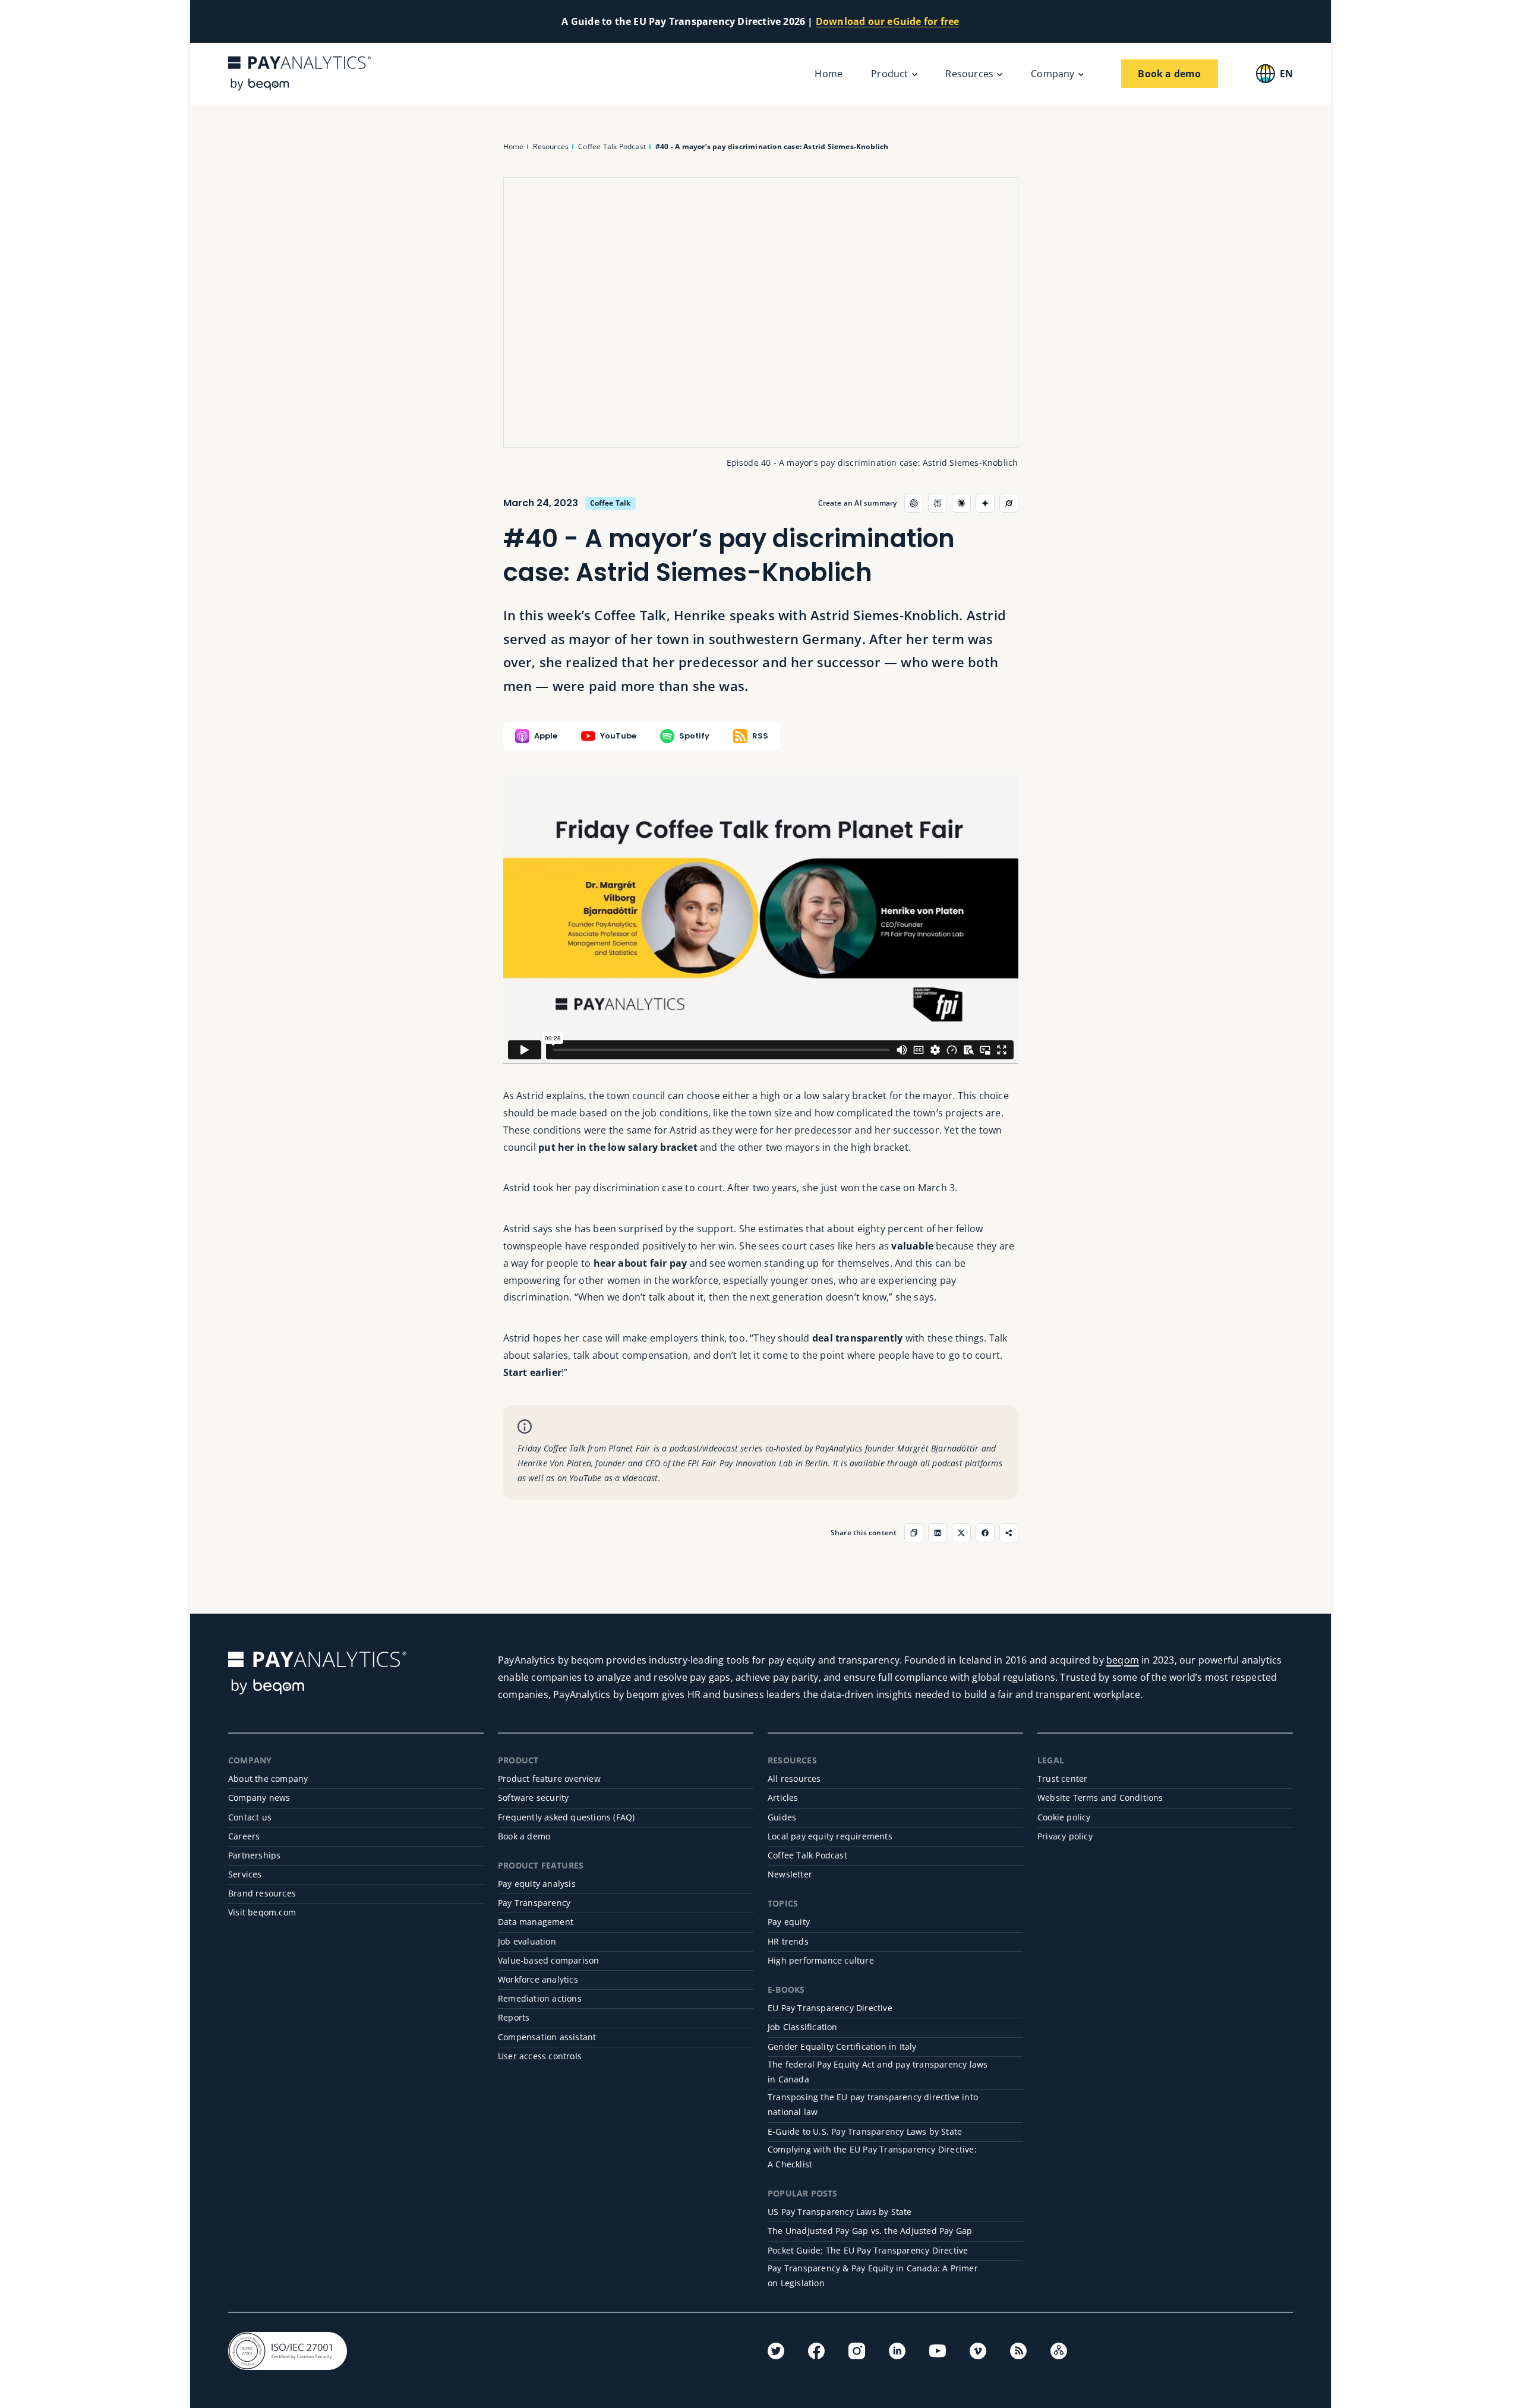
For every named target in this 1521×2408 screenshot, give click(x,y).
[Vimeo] (978, 2351)
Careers (244, 1836)
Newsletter (790, 1874)
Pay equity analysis (537, 1884)
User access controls (540, 2056)
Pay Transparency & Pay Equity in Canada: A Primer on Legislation (873, 2276)
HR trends (788, 1941)
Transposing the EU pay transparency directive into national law (873, 2104)
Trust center (1062, 1779)
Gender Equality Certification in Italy (842, 2046)
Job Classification (803, 2027)
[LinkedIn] (897, 2351)
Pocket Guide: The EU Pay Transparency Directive (868, 2250)
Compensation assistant (547, 2037)
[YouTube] (938, 2351)
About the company (268, 1779)
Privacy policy (1065, 1836)
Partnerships (254, 1855)
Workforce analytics (538, 1979)
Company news (259, 1798)
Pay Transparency (534, 1903)
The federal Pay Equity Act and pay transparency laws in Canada (878, 2072)
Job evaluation (527, 1941)
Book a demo (524, 1836)
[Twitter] (776, 2351)
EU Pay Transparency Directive (830, 2008)
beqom (1123, 1660)
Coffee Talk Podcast (807, 1855)
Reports (514, 2017)
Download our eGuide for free (888, 21)
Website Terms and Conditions (1100, 1798)
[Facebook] (816, 2351)
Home (829, 74)
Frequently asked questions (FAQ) (566, 1817)
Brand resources (262, 1893)
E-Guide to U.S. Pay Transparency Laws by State (865, 2131)
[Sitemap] (1059, 2351)
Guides (782, 1817)
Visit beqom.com (262, 1912)
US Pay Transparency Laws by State (840, 2212)
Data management (536, 1922)
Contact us (250, 1817)
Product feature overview (549, 1779)
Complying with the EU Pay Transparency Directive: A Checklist (872, 2157)
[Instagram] (857, 2351)
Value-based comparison (548, 1960)
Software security (533, 1798)
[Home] (299, 73)
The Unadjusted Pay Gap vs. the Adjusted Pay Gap (870, 2231)
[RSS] (1018, 2351)
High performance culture (821, 1960)
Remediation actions (540, 1998)
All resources (794, 1779)
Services (245, 1874)
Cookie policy (1064, 1817)
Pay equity (789, 1922)
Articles (783, 1798)
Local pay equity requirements (830, 1836)
